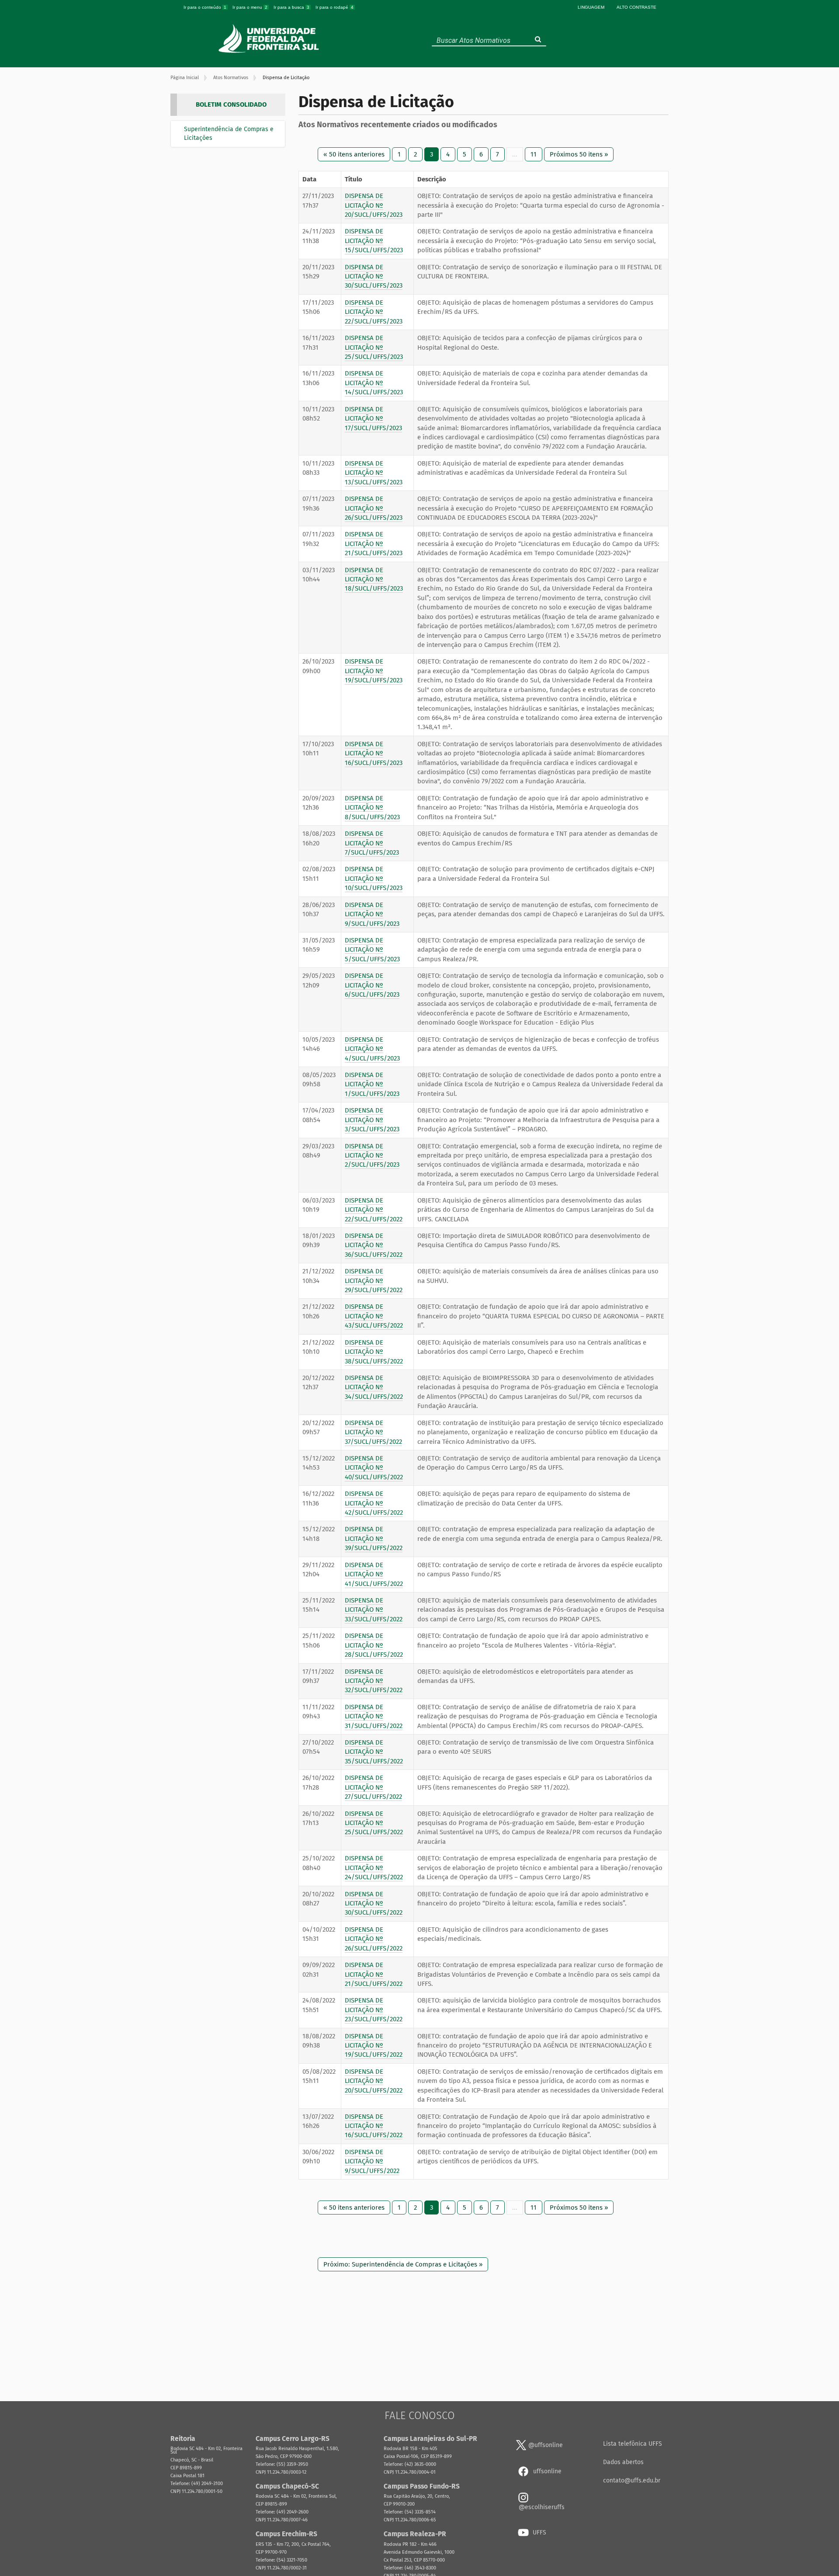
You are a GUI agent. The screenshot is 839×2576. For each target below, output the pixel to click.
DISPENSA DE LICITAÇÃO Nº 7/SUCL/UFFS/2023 (372, 843)
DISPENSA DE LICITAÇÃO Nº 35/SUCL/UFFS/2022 (374, 1752)
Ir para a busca (291, 7)
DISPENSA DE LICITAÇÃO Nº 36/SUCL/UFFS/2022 (374, 1245)
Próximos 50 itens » (579, 154)
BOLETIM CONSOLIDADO (231, 104)
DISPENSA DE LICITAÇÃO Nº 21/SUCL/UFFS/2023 (374, 544)
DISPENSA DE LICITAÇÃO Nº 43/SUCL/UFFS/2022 (374, 1316)
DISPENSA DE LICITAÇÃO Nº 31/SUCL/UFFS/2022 (374, 1716)
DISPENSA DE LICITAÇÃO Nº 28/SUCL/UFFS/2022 (374, 1645)
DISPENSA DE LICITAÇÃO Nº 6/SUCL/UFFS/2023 (372, 985)
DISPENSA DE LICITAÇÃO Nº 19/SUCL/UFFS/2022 (374, 2046)
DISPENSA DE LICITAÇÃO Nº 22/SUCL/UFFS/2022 (374, 1210)
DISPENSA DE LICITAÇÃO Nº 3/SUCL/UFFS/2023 (372, 1120)
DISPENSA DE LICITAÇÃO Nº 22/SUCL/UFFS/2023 (374, 312)
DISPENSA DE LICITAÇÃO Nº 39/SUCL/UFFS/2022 (374, 1538)
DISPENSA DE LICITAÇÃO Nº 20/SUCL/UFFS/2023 (374, 205)
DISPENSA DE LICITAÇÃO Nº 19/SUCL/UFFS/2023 (374, 671)
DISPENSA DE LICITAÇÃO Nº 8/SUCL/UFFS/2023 (372, 808)
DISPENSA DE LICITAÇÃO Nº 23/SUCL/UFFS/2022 (374, 2010)
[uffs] (270, 38)
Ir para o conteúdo (205, 7)
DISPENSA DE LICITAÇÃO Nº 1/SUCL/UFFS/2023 (372, 1084)
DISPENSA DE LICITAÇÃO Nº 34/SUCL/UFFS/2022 (374, 1387)
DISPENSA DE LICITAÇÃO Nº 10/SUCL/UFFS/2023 (374, 878)
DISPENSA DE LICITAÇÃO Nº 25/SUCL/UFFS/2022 (374, 1823)
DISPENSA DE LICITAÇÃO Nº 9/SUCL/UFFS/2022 (372, 2161)
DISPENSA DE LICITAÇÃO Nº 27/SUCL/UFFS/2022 (373, 1787)
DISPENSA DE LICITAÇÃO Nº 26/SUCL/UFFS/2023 (374, 508)
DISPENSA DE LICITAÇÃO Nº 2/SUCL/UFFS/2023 (372, 1156)
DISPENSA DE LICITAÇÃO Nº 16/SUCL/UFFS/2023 (374, 753)
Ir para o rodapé (335, 7)
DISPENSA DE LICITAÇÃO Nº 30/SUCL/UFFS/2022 (374, 1903)
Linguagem (591, 7)
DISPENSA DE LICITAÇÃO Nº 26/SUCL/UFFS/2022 (374, 1939)
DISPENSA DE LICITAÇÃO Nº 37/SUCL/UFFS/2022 (373, 1432)
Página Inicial (185, 78)
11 (534, 154)
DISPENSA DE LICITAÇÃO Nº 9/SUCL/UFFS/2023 (372, 914)
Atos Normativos (231, 78)
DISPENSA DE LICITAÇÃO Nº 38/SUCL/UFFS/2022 (374, 1352)
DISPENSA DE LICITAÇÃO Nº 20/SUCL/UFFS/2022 (374, 2081)
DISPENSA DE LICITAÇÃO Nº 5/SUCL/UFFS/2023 (372, 950)
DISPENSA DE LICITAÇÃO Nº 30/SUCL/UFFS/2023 (374, 276)
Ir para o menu (250, 7)
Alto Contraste (636, 7)
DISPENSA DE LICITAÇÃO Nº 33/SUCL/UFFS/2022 (374, 1610)
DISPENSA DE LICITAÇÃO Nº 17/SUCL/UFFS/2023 (373, 419)
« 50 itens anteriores (354, 154)
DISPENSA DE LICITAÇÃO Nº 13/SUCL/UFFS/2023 (374, 473)
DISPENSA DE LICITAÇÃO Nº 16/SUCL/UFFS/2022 (374, 2126)
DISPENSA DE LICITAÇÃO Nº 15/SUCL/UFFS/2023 (374, 241)
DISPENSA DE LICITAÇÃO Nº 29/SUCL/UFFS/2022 (374, 1281)
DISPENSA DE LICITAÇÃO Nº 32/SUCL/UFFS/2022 (374, 1681)
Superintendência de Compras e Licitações (229, 134)
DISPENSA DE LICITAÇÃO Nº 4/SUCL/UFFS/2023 (372, 1049)
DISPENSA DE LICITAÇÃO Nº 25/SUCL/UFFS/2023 (374, 347)
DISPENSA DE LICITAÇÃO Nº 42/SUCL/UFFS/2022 (374, 1503)
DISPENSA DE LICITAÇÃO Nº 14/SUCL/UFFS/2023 (374, 383)
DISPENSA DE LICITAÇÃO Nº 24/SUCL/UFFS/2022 (374, 1868)
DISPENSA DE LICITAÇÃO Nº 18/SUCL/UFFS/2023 (374, 579)
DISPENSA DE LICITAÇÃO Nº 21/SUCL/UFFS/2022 (374, 1974)
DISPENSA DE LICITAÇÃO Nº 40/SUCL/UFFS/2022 (374, 1468)
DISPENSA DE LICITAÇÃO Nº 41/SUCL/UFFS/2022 (374, 1574)
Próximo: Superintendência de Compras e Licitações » (403, 2264)
